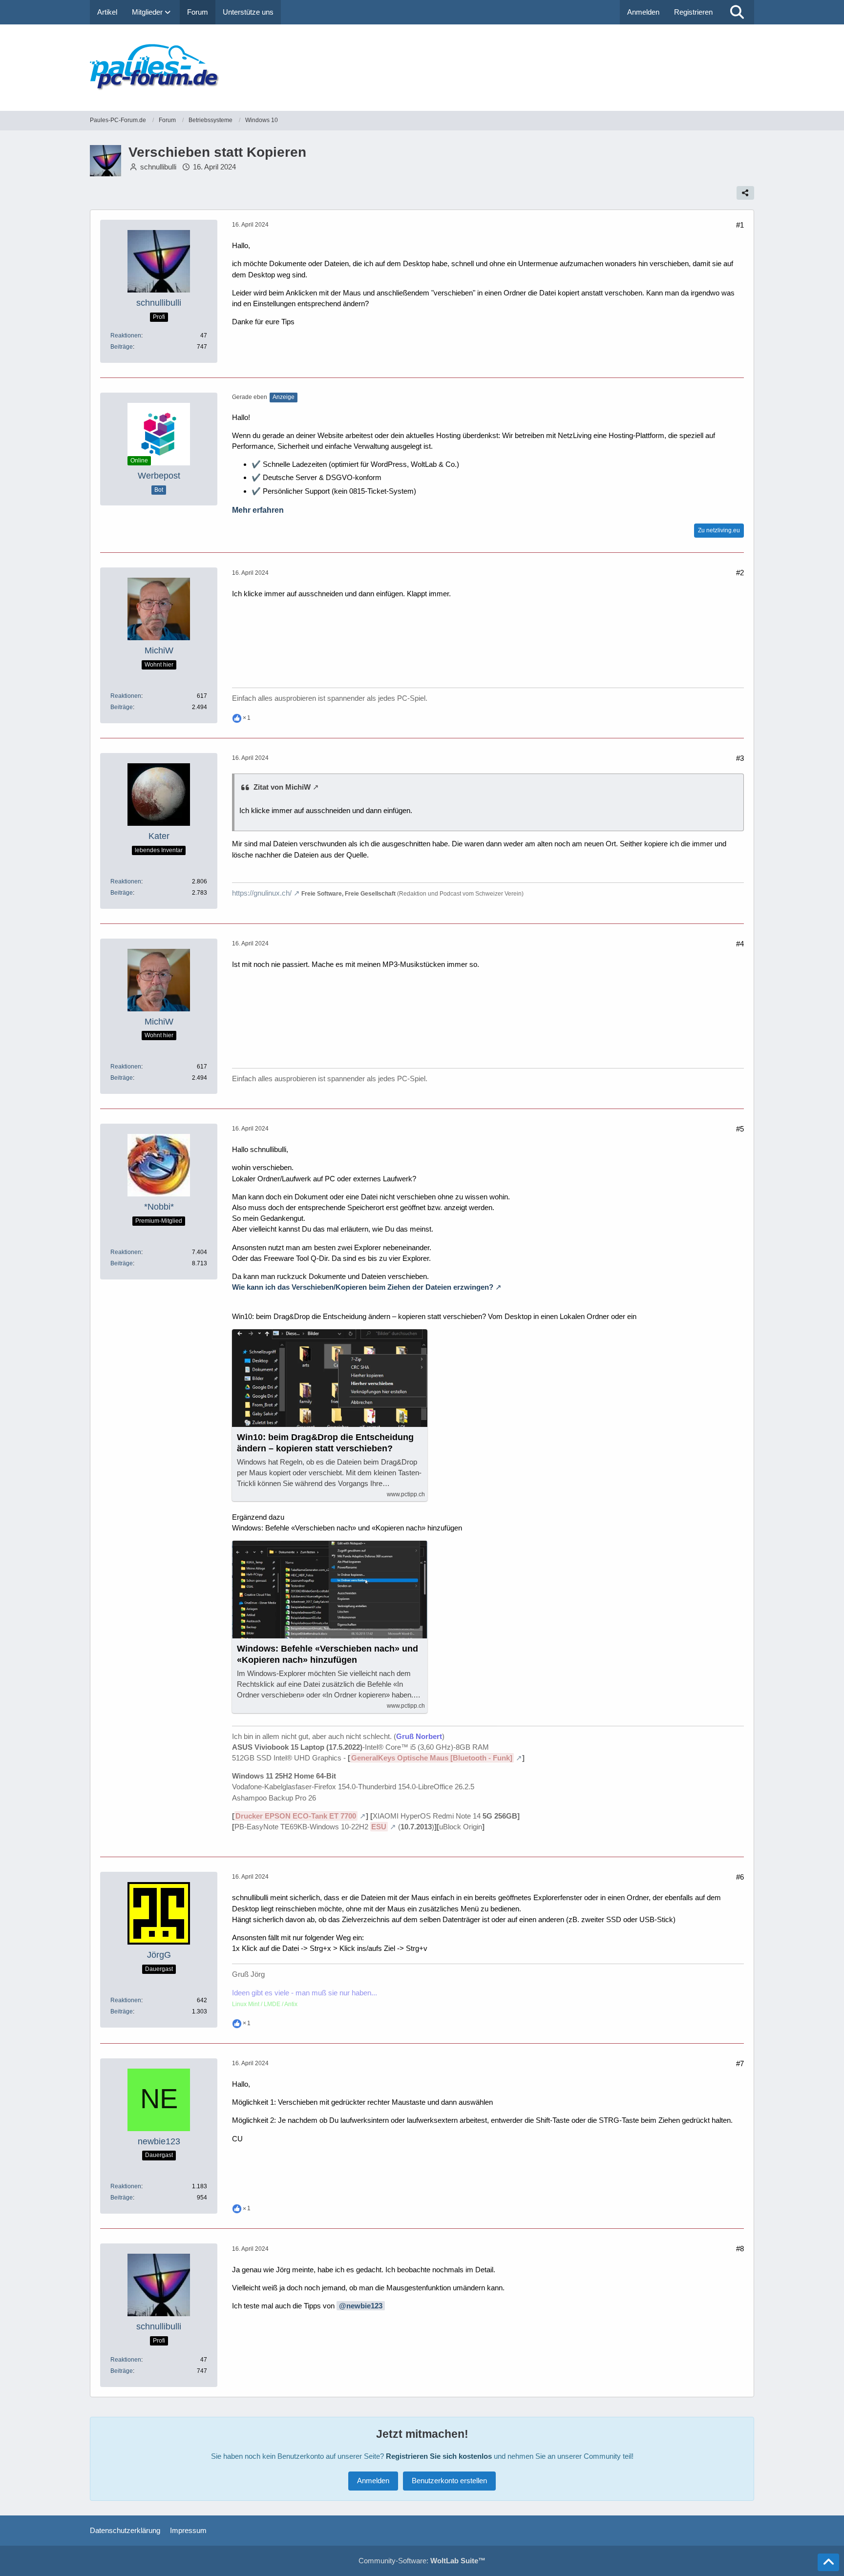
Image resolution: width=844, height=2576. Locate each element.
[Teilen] (745, 193)
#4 (740, 944)
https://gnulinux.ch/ (262, 893)
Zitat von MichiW (282, 787)
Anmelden (643, 12)
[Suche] (737, 12)
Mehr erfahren (258, 510)
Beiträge (122, 347)
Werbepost (159, 476)
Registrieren (693, 12)
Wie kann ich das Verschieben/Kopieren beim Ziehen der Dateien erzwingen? (363, 1287)
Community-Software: (422, 2561)
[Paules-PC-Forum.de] (422, 68)
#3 (740, 758)
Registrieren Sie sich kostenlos (439, 2456)
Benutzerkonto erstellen (449, 2481)
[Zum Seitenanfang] (828, 2562)
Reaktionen (126, 335)
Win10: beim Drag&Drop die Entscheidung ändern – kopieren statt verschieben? (325, 1443)
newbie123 (364, 2306)
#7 (740, 2063)
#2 (740, 573)
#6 (740, 1877)
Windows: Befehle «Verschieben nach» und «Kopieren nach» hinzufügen (327, 1654)
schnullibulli (158, 167)
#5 (740, 1129)
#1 (740, 225)
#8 (740, 2249)
